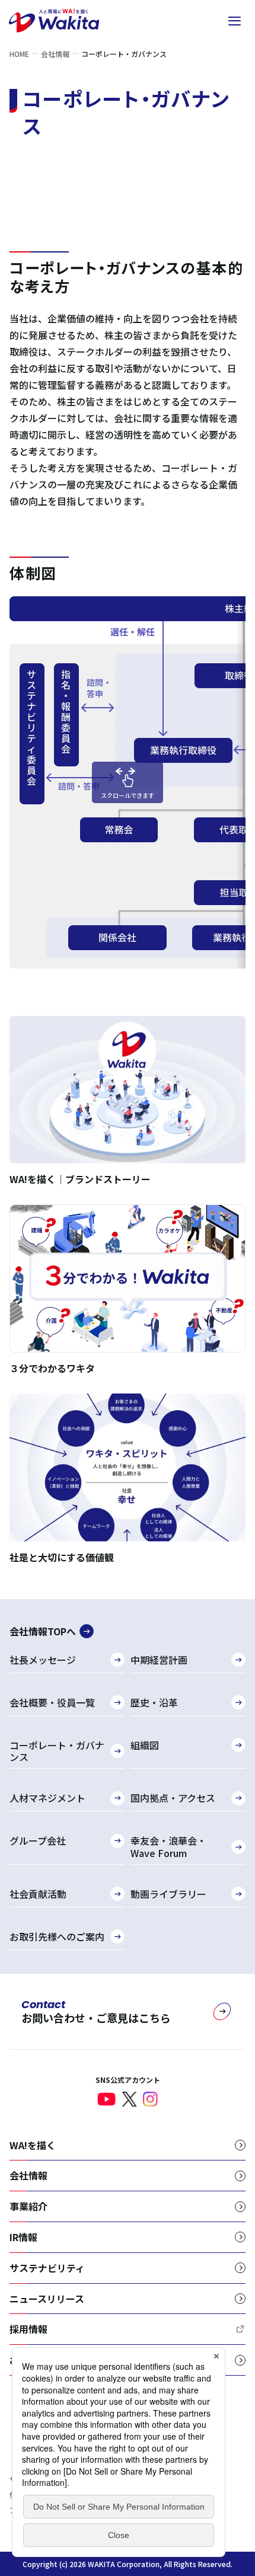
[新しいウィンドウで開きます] (107, 2099)
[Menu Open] (234, 21)
